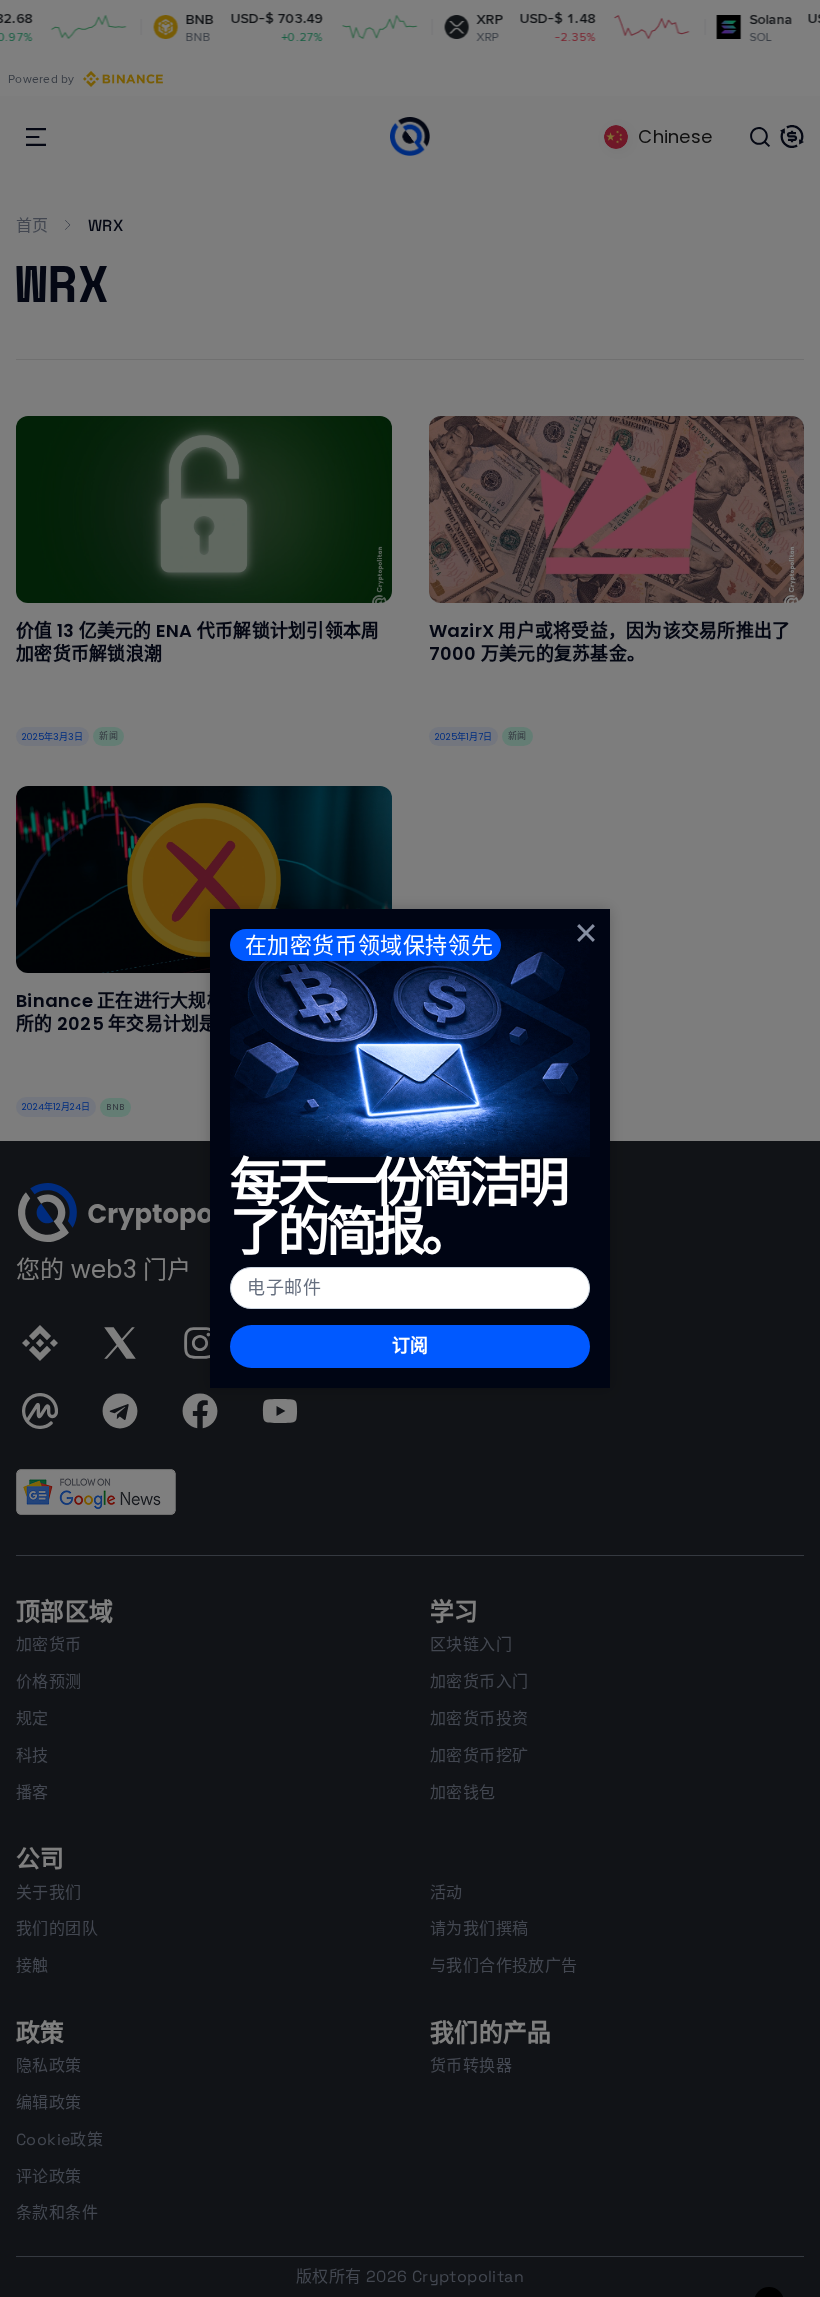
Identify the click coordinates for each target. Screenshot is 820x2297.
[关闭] (586, 933)
